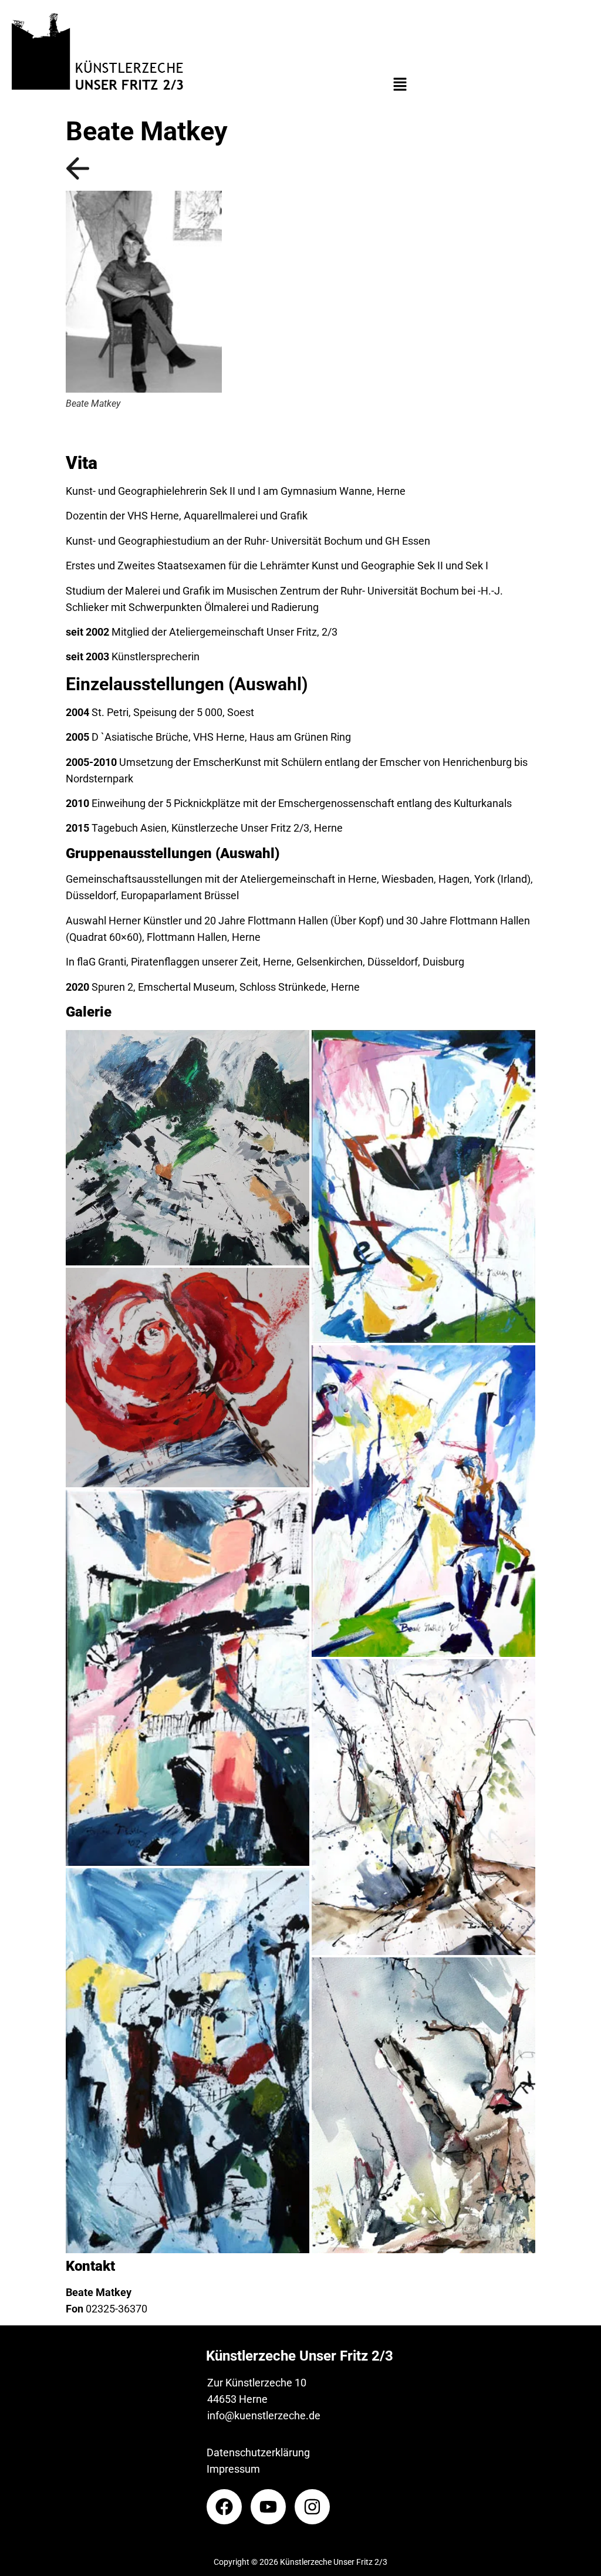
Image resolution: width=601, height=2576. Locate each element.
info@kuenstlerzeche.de (264, 2415)
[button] (400, 85)
